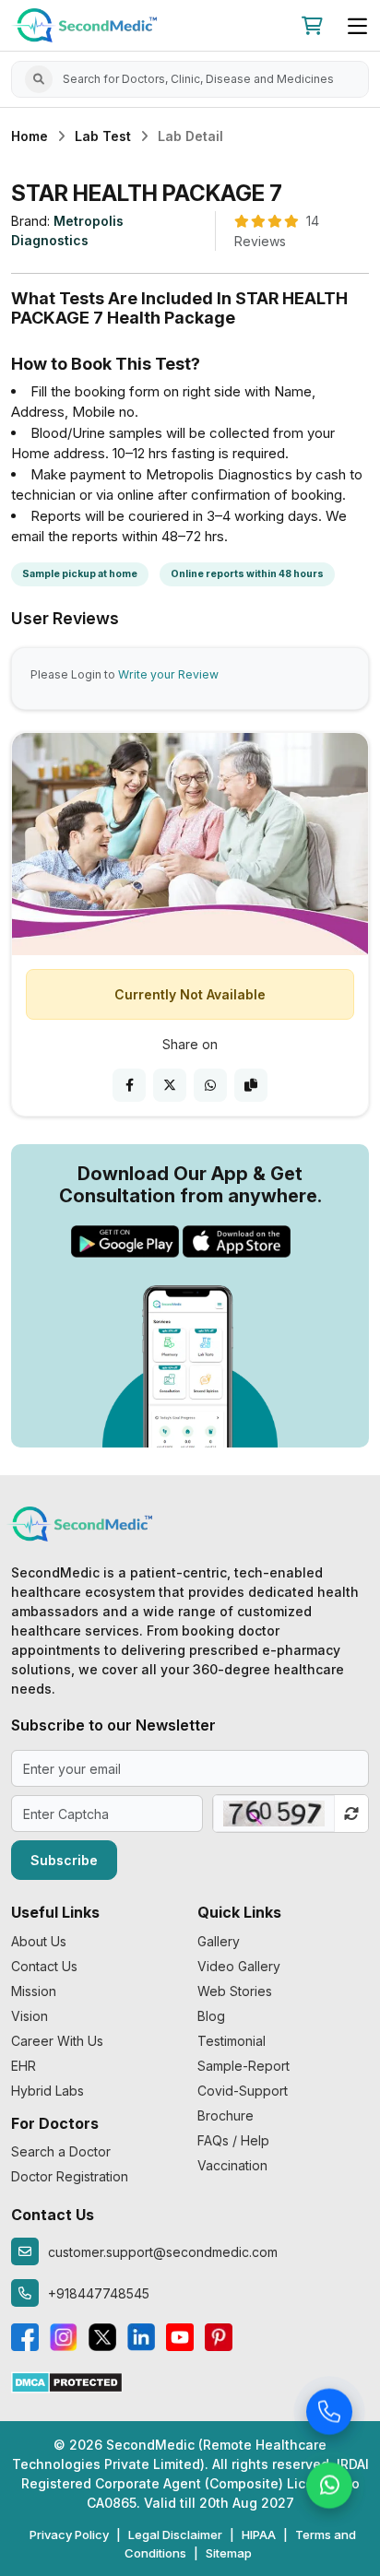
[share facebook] (129, 1085)
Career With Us (57, 2041)
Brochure (226, 2115)
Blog (211, 2016)
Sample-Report (243, 2066)
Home (30, 136)
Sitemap (229, 2553)
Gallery (219, 1941)
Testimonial (232, 2041)
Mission (34, 1991)
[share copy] (251, 1085)
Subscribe (64, 1860)
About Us (39, 1941)
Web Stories (235, 1991)
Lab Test (103, 136)
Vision (30, 2016)
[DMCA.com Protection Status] (67, 2381)
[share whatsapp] (210, 1085)
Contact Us (44, 1966)
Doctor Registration (70, 2176)
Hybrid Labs (47, 2091)
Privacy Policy (69, 2535)
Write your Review (168, 674)
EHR (24, 2066)
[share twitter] (170, 1085)
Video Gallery (239, 1966)
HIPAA (259, 2535)
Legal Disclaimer (175, 2535)
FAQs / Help (233, 2140)
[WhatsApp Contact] (329, 2487)
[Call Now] (329, 2414)
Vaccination (232, 2165)
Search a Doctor (61, 2151)
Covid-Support (243, 2091)
